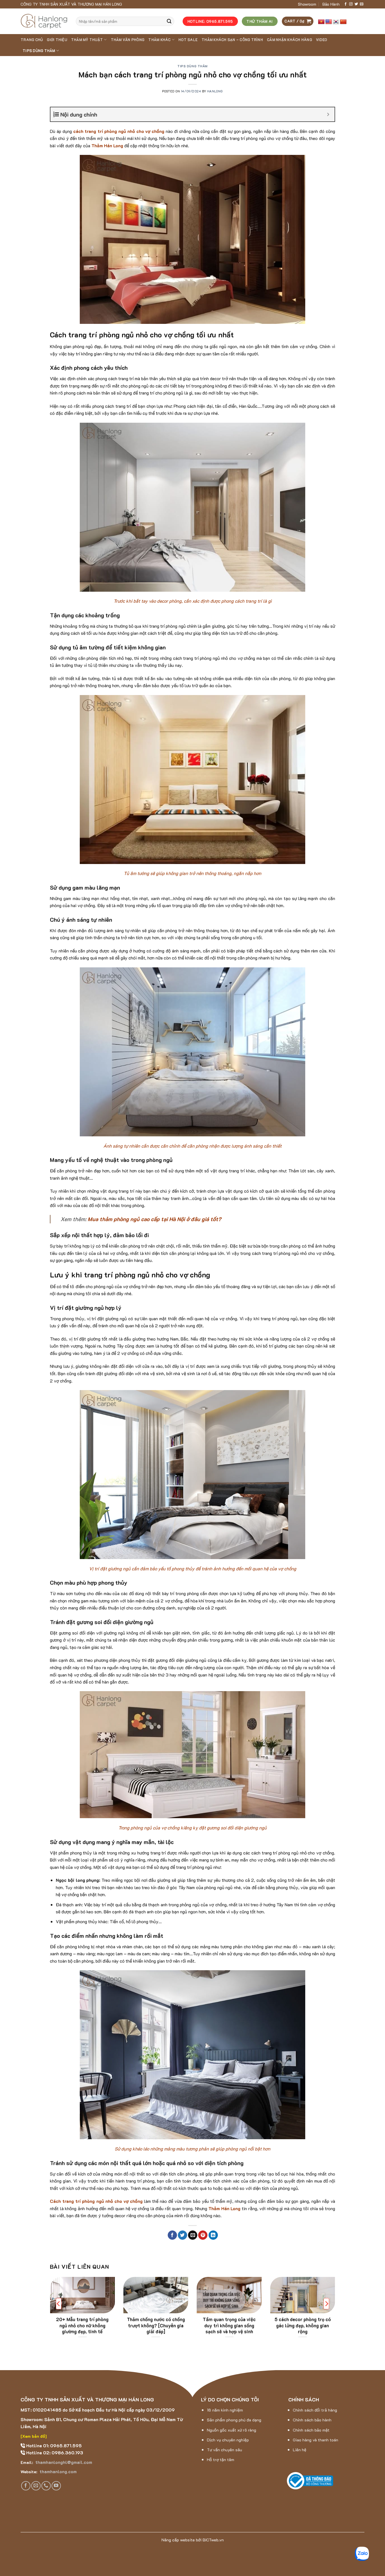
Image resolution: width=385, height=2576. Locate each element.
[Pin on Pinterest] (203, 2235)
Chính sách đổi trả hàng (315, 2410)
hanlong (215, 91)
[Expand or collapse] (328, 114)
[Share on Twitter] (182, 2235)
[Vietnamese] (321, 22)
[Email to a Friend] (193, 2235)
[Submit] (169, 21)
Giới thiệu (57, 40)
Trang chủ (32, 40)
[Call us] (46, 2486)
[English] (329, 22)
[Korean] (336, 22)
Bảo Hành (331, 4)
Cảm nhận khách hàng (289, 40)
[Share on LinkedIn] (213, 2235)
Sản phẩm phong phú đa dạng (234, 2420)
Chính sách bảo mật (311, 2430)
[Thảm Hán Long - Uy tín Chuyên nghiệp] (44, 21)
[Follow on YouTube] (56, 2486)
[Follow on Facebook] (346, 4)
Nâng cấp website (178, 2540)
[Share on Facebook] (172, 2235)
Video (321, 40)
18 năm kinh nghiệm (225, 2410)
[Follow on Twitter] (356, 4)
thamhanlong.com (57, 2471)
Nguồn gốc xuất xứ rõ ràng (232, 2430)
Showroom (307, 4)
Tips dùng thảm (39, 51)
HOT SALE (188, 40)
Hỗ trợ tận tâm (221, 2460)
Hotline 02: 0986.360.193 (54, 2453)
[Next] (326, 2304)
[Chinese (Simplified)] (343, 22)
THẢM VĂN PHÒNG (128, 40)
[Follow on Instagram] (351, 4)
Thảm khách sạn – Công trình (232, 40)
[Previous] (59, 2304)
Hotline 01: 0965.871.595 (53, 2445)
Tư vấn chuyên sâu (224, 2450)
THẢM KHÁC (159, 40)
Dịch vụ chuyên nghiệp (228, 2440)
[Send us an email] (362, 4)
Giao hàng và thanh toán (316, 2440)
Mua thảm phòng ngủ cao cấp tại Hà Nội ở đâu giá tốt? (154, 1219)
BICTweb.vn (213, 2540)
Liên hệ (300, 2450)
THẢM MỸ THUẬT (87, 40)
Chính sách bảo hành (312, 2420)
